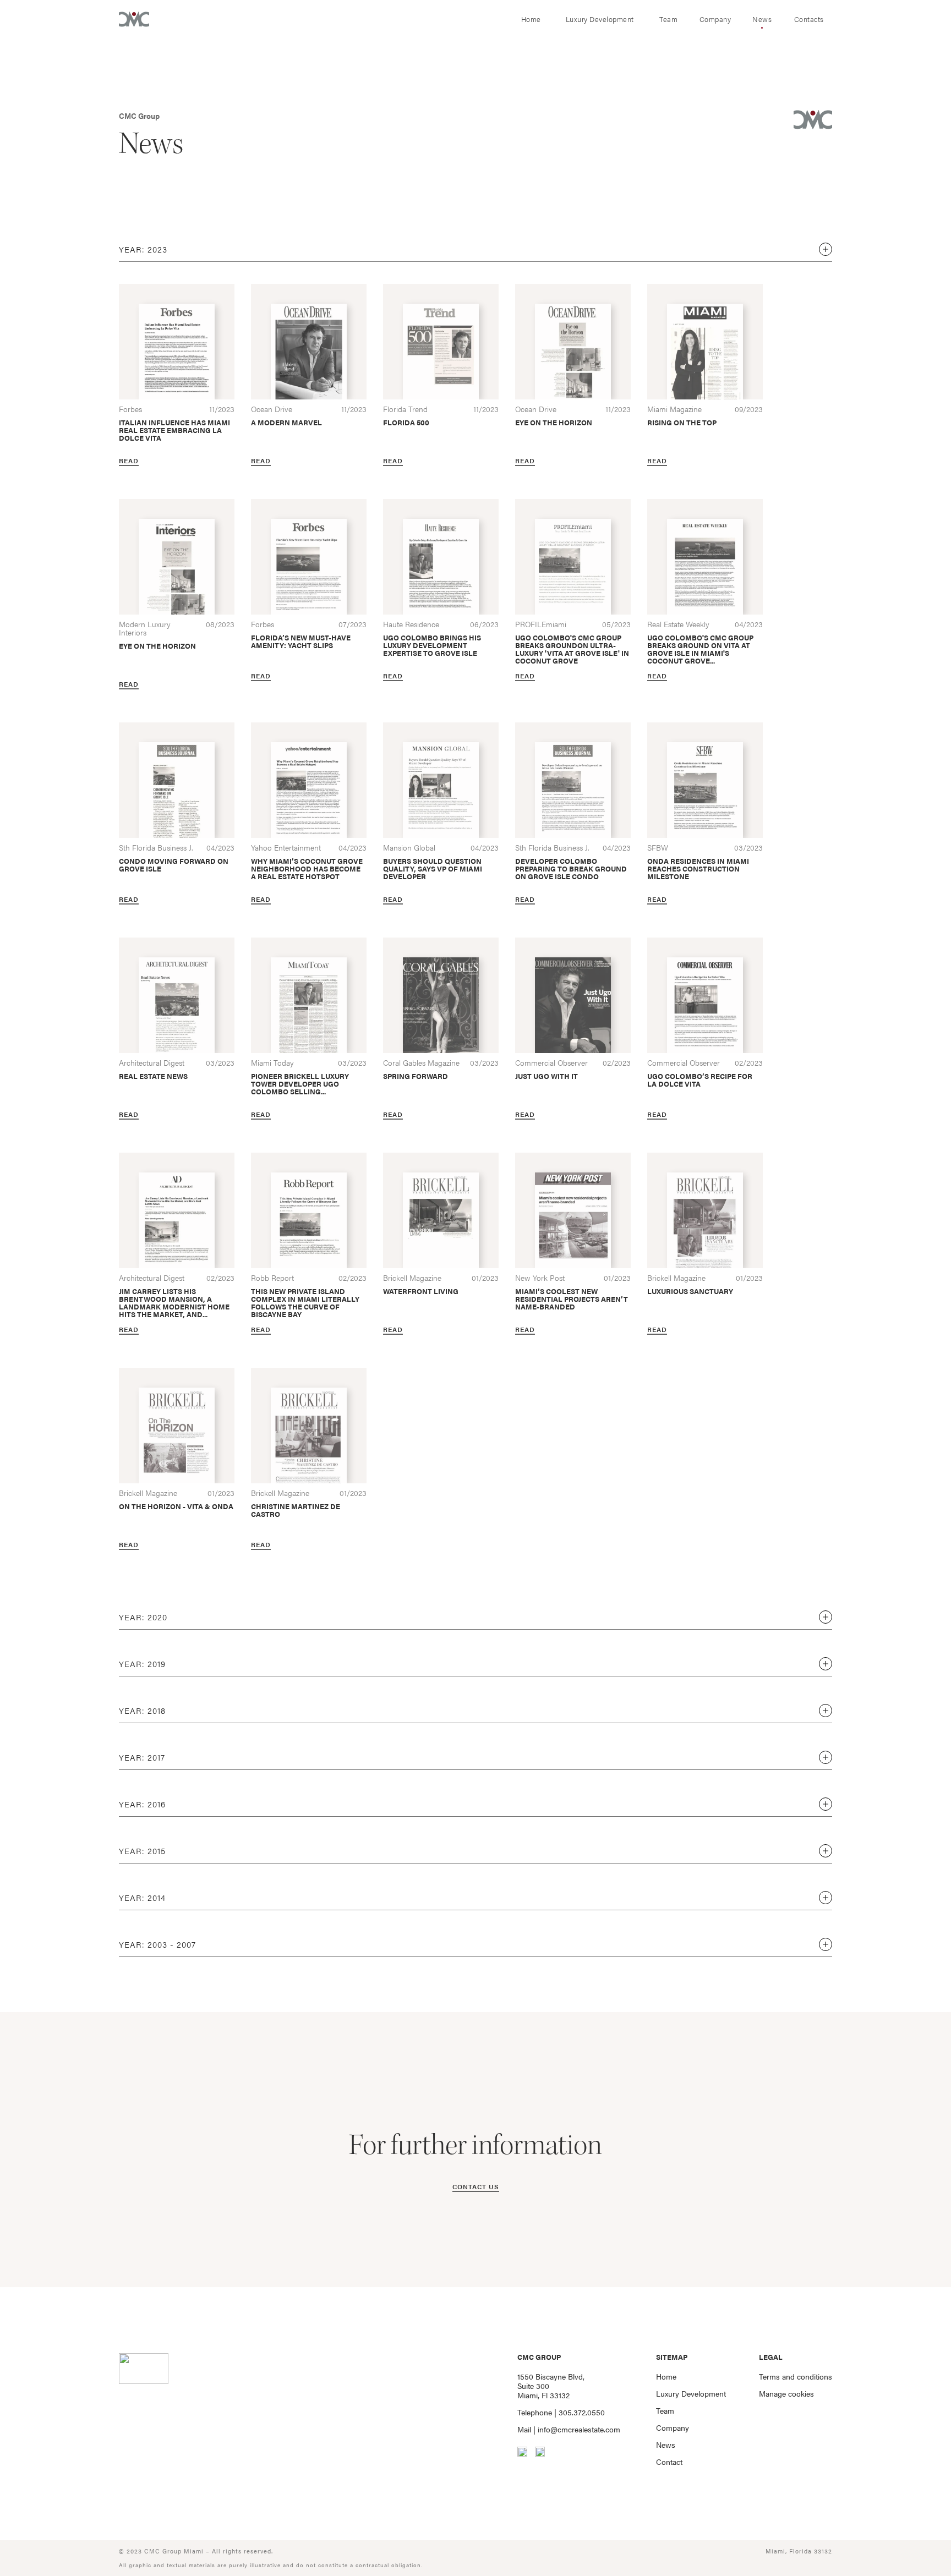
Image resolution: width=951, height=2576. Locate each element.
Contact (669, 2462)
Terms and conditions (796, 2377)
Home (531, 19)
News (762, 19)
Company (715, 19)
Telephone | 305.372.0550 (561, 2412)
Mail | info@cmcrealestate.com (569, 2429)
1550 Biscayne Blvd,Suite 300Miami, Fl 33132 (551, 2386)
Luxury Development (600, 19)
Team (668, 19)
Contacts (809, 19)
